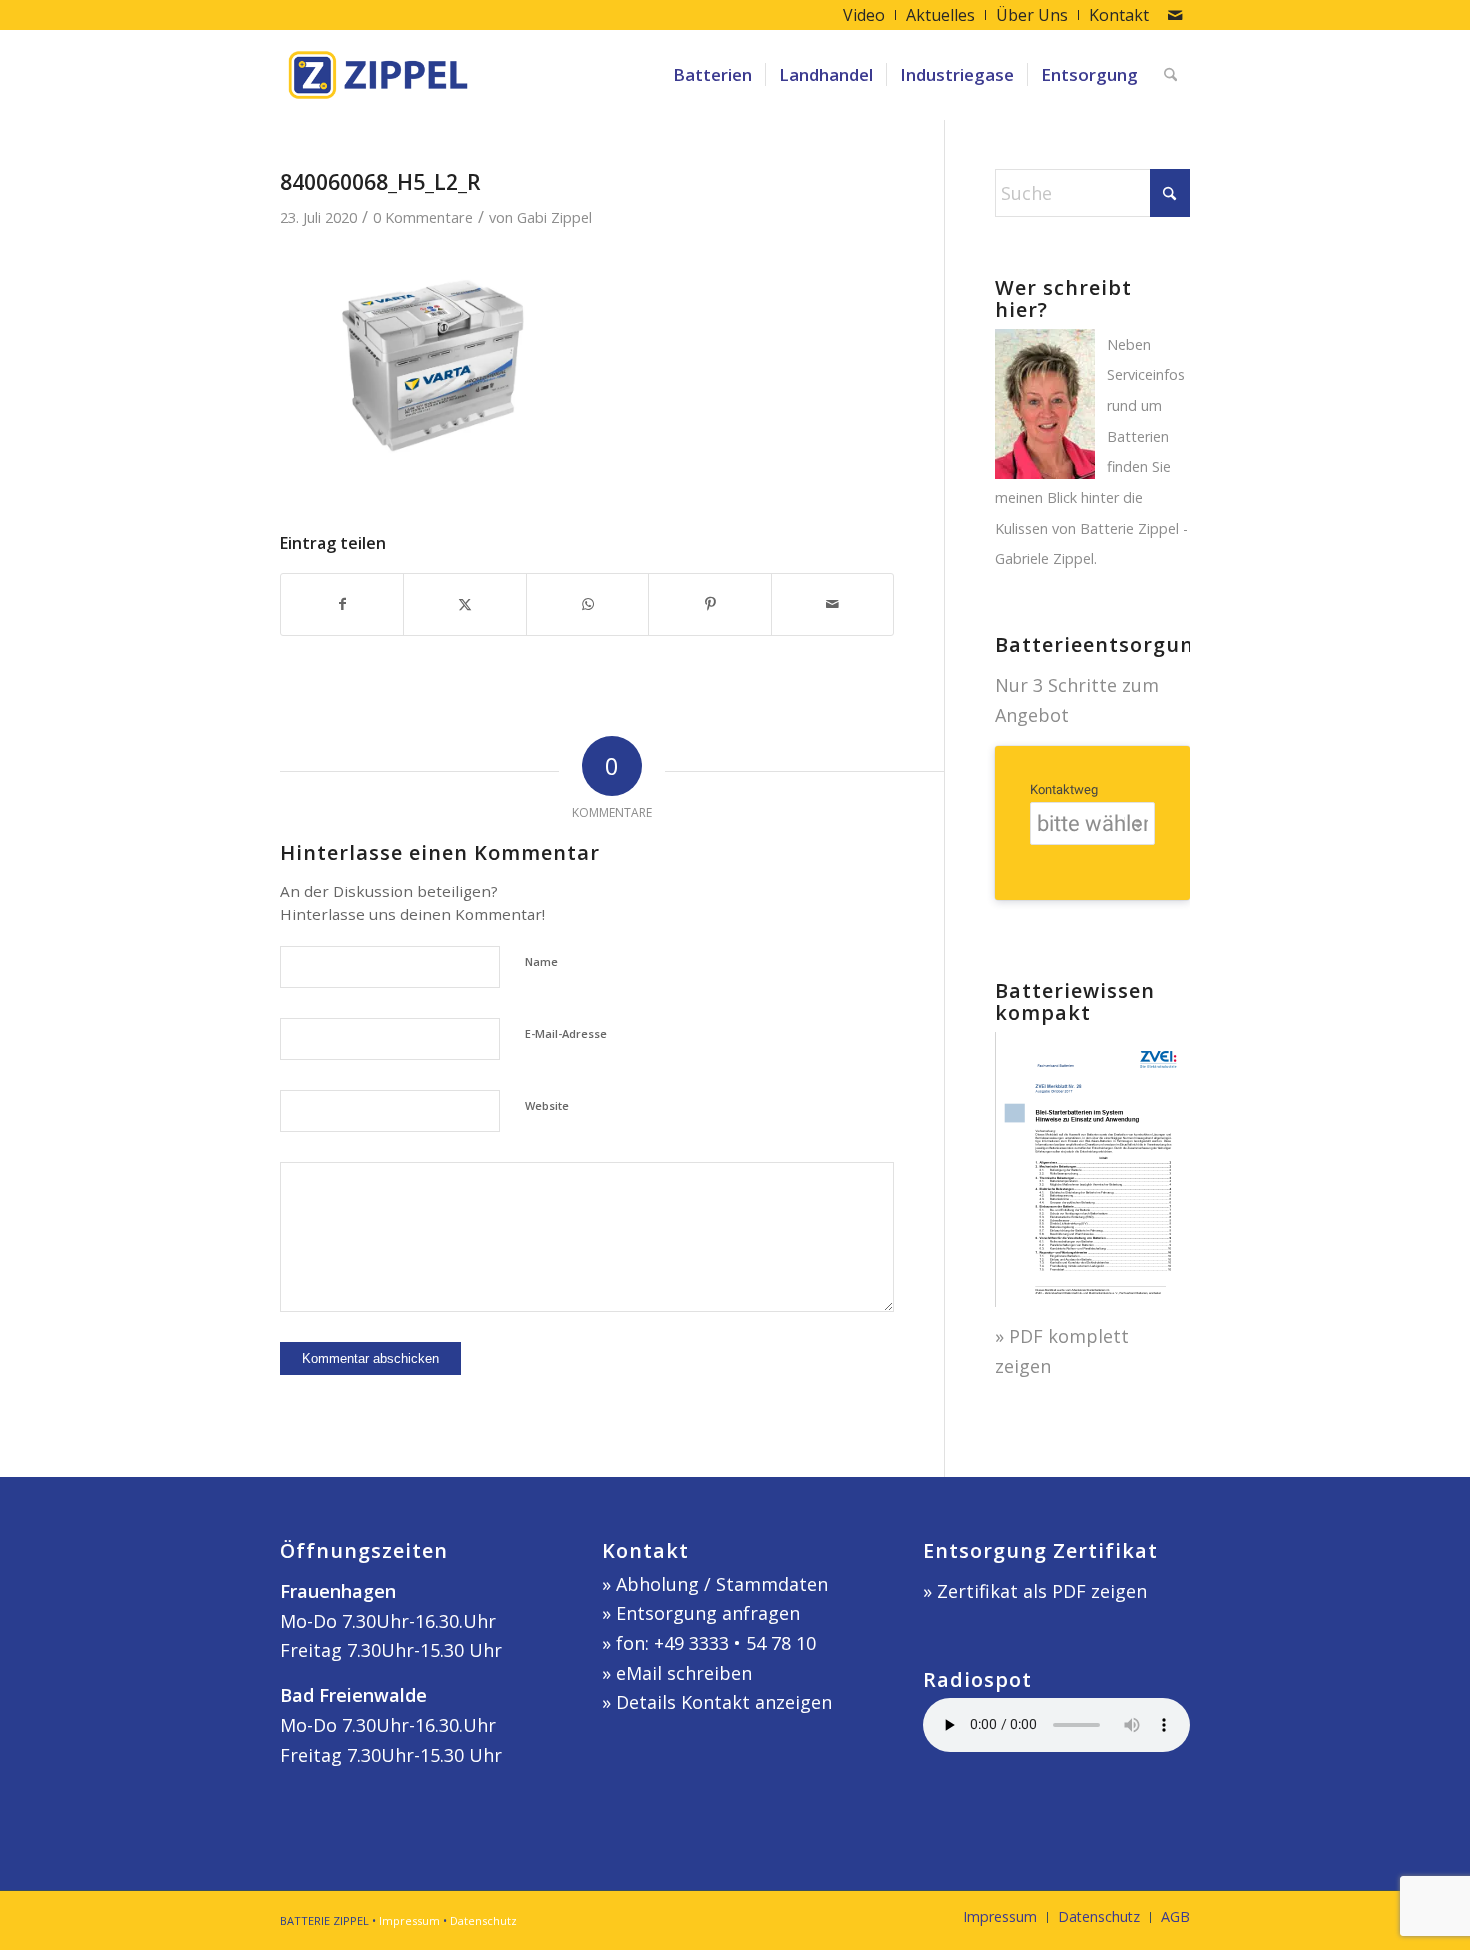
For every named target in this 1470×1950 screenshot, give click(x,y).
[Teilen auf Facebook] (342, 604)
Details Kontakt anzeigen (724, 1702)
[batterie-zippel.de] (378, 75)
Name (541, 961)
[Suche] (1170, 75)
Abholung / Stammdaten (722, 1584)
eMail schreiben (684, 1673)
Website (547, 1105)
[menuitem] (864, 15)
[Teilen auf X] (464, 604)
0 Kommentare (423, 217)
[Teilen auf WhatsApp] (587, 604)
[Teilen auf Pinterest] (709, 604)
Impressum (409, 1920)
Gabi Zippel (554, 217)
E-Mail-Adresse (566, 1033)
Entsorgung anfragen (708, 1613)
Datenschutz (483, 1920)
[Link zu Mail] (1175, 15)
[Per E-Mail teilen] (832, 604)
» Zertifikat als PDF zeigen (1035, 1591)
